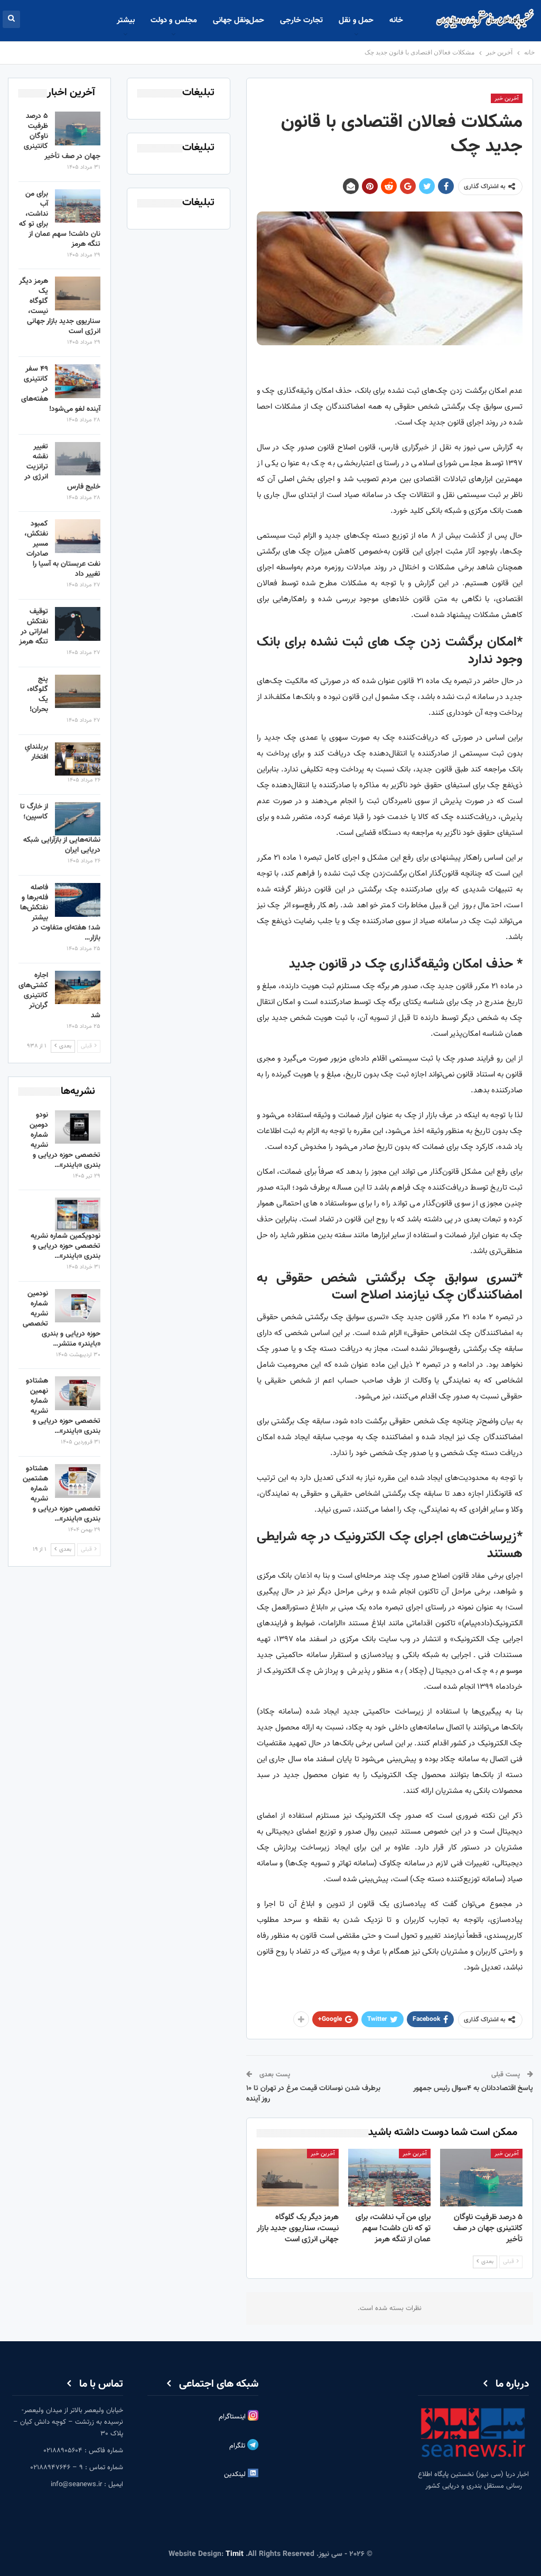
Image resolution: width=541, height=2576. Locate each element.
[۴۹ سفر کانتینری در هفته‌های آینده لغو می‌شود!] (78, 381)
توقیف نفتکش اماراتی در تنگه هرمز (34, 627)
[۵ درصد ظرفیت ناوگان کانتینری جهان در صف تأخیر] (481, 2178)
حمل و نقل (356, 20)
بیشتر (126, 20)
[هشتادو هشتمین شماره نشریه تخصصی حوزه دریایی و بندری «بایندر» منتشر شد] (78, 1481)
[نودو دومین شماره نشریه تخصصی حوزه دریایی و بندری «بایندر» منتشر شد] (78, 1127)
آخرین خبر (507, 99)
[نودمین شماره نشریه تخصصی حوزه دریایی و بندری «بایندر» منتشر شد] (78, 1306)
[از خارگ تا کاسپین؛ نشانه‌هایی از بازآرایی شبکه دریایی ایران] (78, 819)
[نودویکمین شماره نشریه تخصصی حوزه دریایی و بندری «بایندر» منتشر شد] (78, 1215)
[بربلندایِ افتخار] (78, 759)
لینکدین (236, 2474)
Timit (235, 2554)
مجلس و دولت (174, 20)
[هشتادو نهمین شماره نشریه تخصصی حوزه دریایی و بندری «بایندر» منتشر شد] (78, 1393)
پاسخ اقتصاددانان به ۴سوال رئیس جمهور (473, 2089)
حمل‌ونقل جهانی (239, 20)
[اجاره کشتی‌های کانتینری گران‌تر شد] (78, 988)
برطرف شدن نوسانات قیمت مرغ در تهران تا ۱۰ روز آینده (313, 2094)
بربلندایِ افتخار (36, 752)
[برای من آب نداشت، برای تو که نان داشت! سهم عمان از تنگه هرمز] (389, 2178)
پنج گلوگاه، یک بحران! (38, 694)
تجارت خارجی (301, 20)
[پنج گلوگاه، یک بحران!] (78, 692)
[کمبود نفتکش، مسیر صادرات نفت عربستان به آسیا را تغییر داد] (78, 536)
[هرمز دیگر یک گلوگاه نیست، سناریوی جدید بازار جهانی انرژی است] (298, 2178)
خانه (396, 20)
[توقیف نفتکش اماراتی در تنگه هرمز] (78, 624)
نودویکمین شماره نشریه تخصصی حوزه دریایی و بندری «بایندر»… (66, 1246)
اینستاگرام (233, 2417)
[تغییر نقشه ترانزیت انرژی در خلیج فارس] (78, 459)
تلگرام (238, 2446)
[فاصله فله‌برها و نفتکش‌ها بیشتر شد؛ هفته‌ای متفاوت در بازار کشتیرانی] (78, 900)
